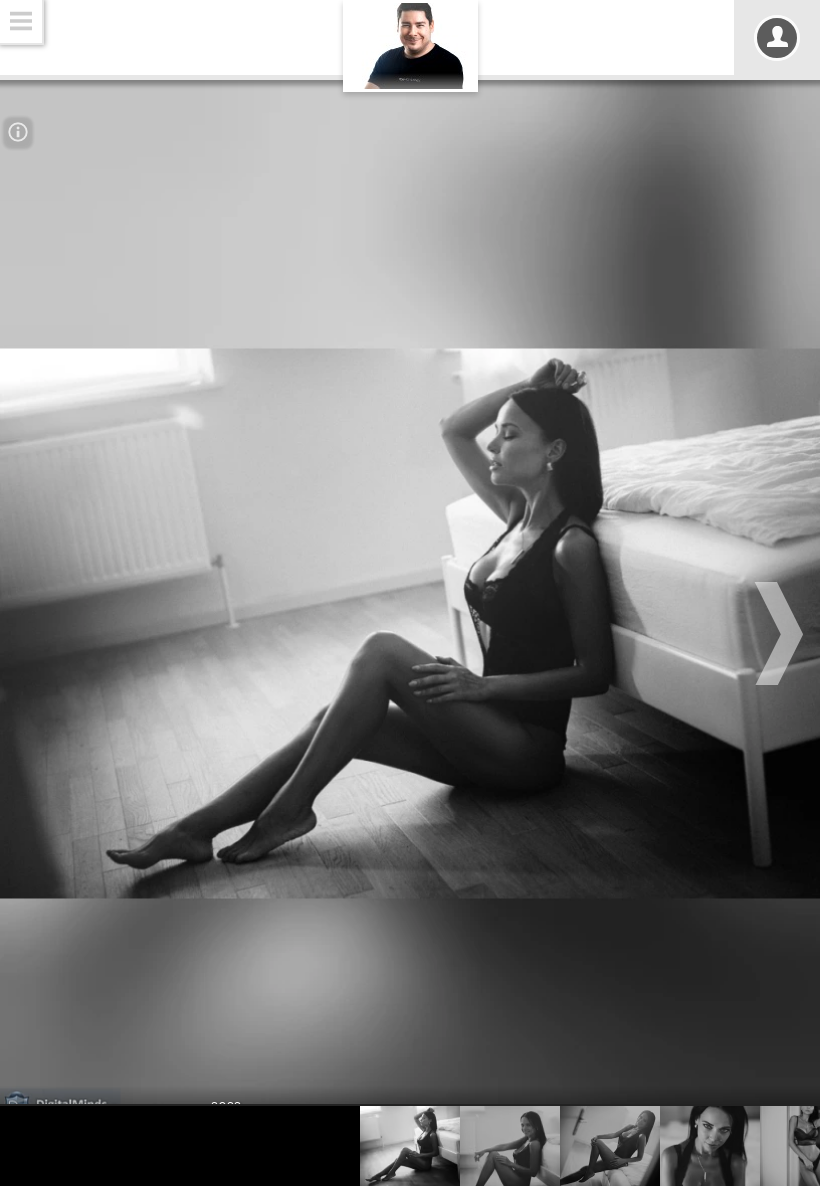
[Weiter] (782, 633)
